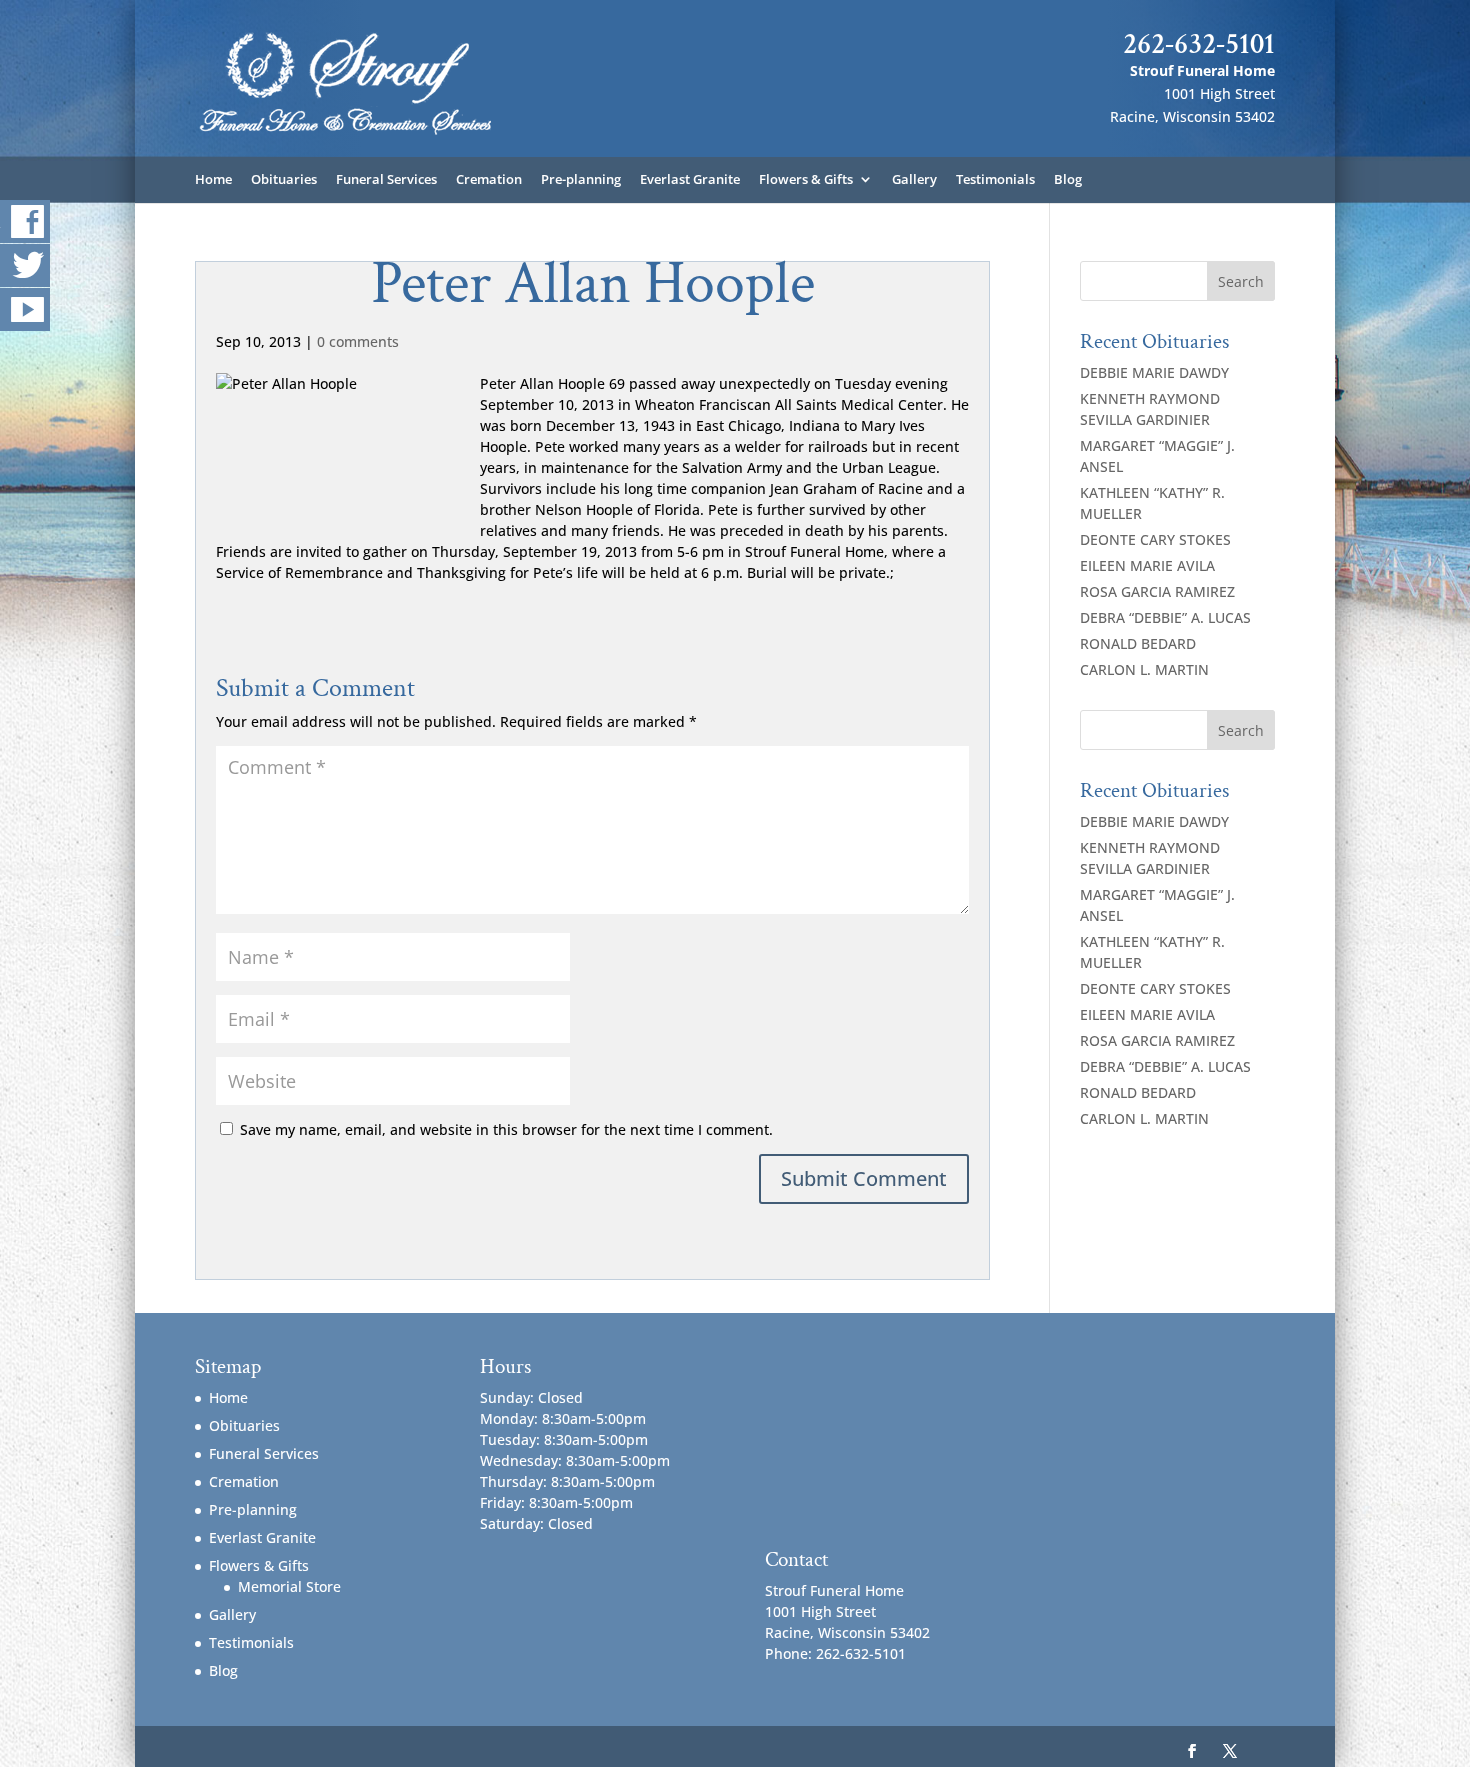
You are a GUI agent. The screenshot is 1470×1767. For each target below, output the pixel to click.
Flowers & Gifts (806, 180)
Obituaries (284, 180)
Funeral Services (386, 180)
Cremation (489, 180)
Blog (1068, 180)
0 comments (358, 341)
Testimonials (995, 180)
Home (213, 180)
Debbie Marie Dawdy (1154, 372)
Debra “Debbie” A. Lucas (1165, 617)
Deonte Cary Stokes (1155, 539)
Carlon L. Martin (1144, 669)
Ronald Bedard (1138, 643)
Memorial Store (289, 1586)
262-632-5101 (1199, 44)
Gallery (914, 180)
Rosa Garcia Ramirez (1157, 591)
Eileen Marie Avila (1147, 565)
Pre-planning (581, 180)
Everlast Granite (690, 180)
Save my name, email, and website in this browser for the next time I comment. (506, 1129)
